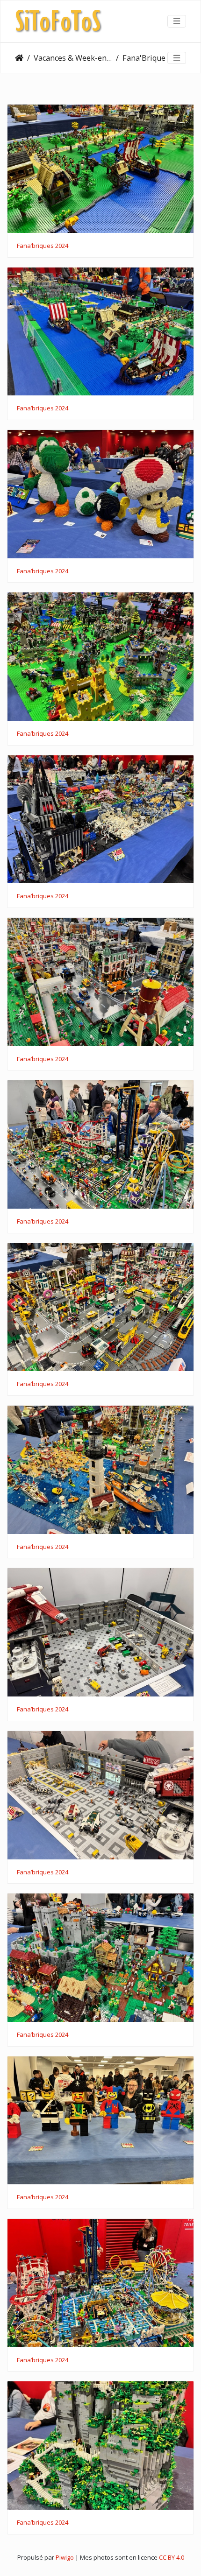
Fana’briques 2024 (43, 246)
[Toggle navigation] (177, 21)
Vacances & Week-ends (73, 58)
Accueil (19, 58)
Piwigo (65, 2557)
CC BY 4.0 (172, 2557)
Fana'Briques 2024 (155, 58)
